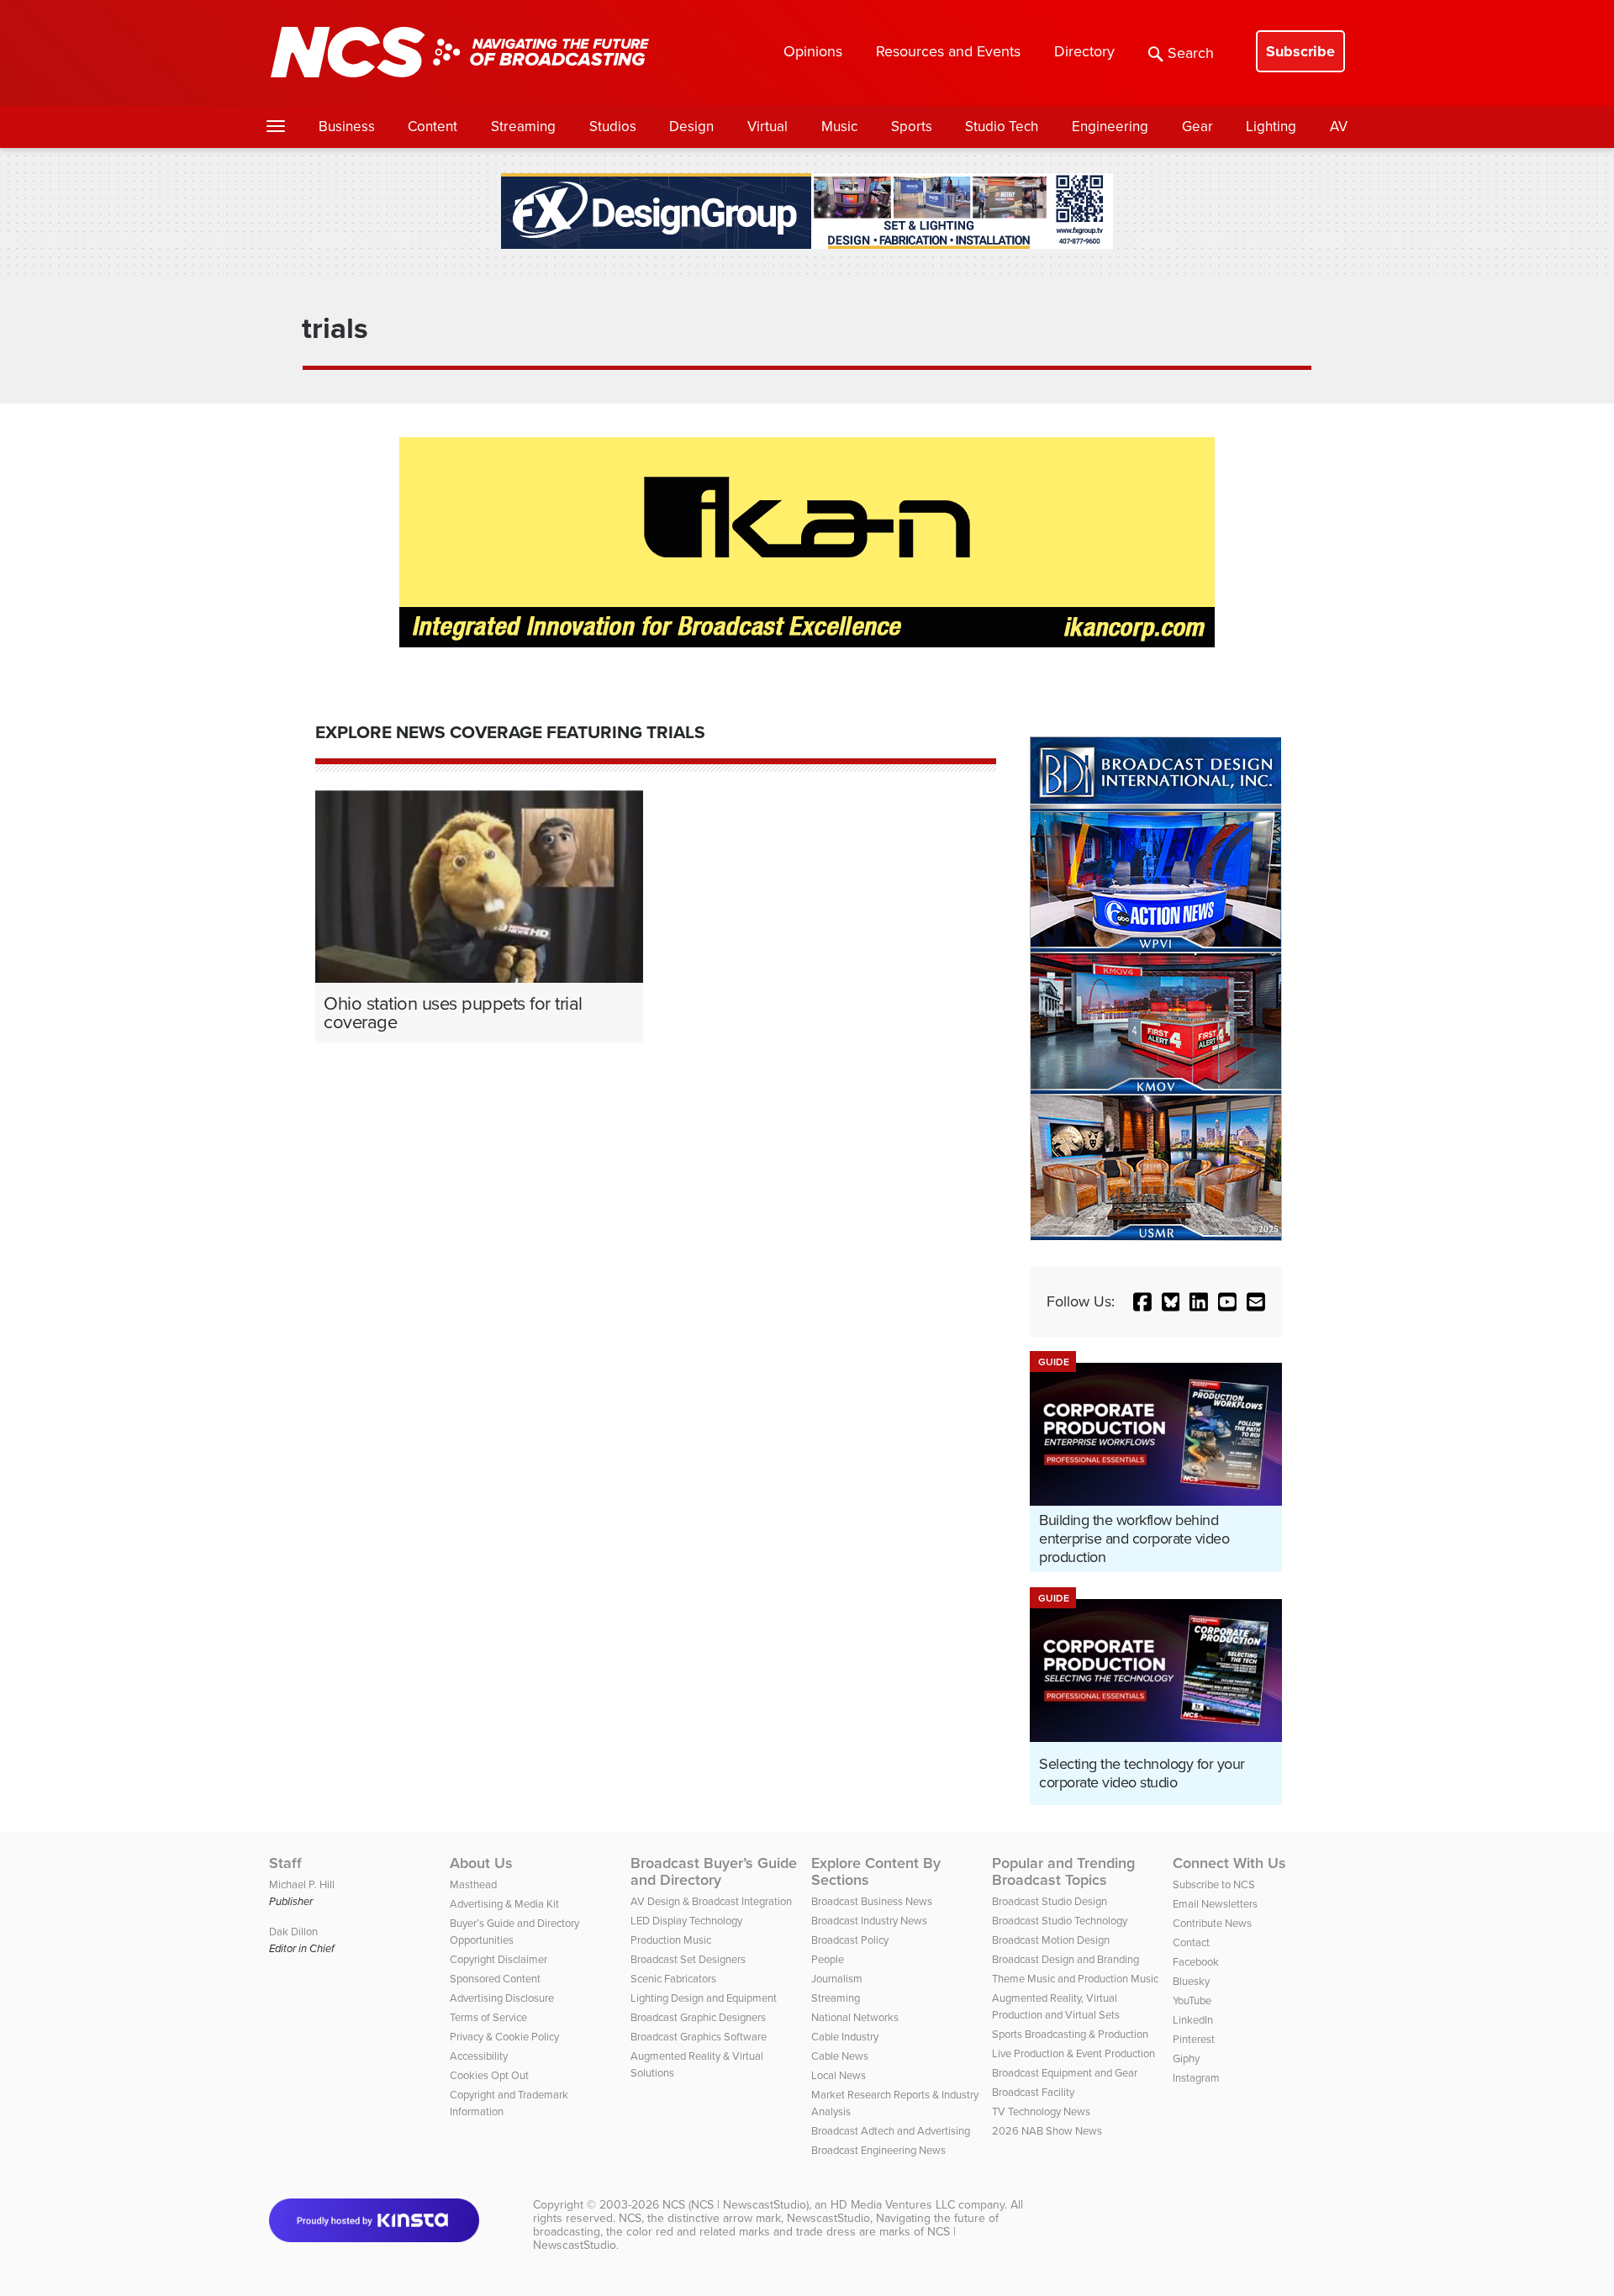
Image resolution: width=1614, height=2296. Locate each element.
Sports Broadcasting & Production (1070, 2034)
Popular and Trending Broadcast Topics (1063, 1871)
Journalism (837, 1979)
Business (347, 127)
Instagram (1196, 2078)
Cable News (840, 2056)
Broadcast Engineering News (878, 2150)
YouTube (1192, 2000)
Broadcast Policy (850, 1940)
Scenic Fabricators (673, 1979)
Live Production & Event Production (1073, 2053)
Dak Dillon (293, 1932)
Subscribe (1300, 51)
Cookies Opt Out (489, 2075)
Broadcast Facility (1033, 2092)
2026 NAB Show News (1047, 2131)
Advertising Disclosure (502, 1998)
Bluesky (1191, 1981)
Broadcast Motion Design (1051, 1940)
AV (1339, 127)
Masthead (473, 1884)
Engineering (1110, 127)
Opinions (813, 51)
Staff (285, 1863)
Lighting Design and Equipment (704, 1998)
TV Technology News (1041, 2111)
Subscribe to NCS (1214, 1884)
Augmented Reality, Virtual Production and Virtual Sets (1056, 2006)
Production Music (671, 1940)
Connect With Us (1229, 1863)
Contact (1191, 1942)
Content (433, 127)
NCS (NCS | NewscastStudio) (736, 2205)
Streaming (523, 127)
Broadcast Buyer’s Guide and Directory (714, 1871)
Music (839, 127)
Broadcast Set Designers (688, 1959)
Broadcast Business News (872, 1901)
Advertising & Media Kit (504, 1904)
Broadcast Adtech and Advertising (891, 2131)
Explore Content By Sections (876, 1871)
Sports (912, 127)
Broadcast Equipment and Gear (1065, 2073)
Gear (1197, 127)
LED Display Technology (686, 1921)
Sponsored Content (495, 1979)
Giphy (1186, 2058)
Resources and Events (948, 51)
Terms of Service (488, 2017)
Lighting (1271, 127)
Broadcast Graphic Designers (698, 2017)
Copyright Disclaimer (498, 1959)
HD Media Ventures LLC (893, 2205)
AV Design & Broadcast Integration (711, 1901)
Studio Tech (1002, 127)
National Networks (855, 2017)
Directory (1084, 51)
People (828, 1959)
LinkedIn (1193, 2020)
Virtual (767, 127)
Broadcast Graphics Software (699, 2037)
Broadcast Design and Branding (1065, 1959)
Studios (613, 127)
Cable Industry (845, 2037)
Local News (839, 2075)
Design (691, 127)
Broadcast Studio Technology (1060, 1921)
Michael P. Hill (302, 1884)
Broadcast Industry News (869, 1921)
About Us (481, 1863)
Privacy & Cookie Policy (504, 2037)
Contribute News (1212, 1923)
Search (1191, 53)
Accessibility (479, 2056)
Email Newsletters (1215, 1904)
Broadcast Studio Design (1050, 1901)
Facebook (1196, 1962)
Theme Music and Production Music (1075, 1979)
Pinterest (1194, 2039)
